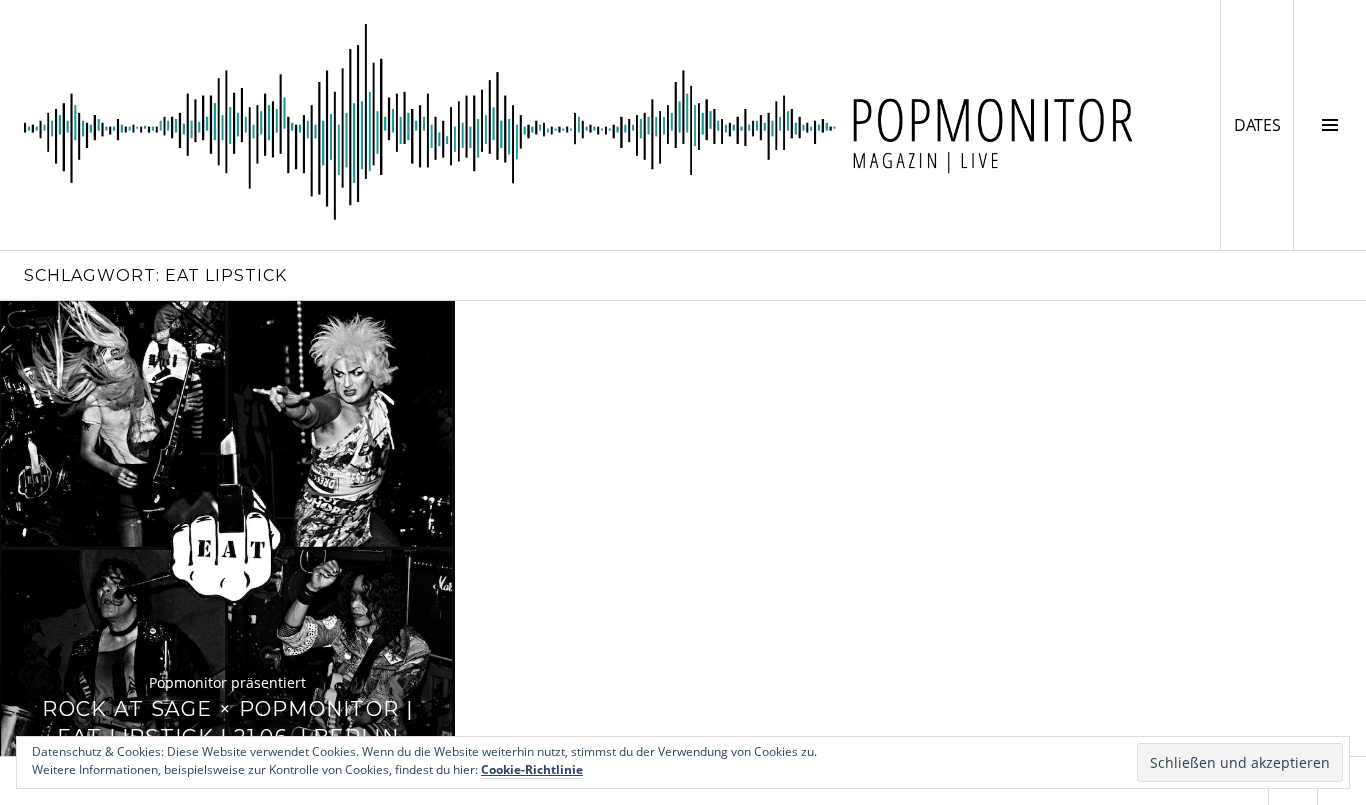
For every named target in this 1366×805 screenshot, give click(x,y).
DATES (1263, 124)
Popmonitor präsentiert (227, 682)
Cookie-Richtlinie (532, 769)
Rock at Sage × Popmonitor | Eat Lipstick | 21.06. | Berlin (227, 722)
